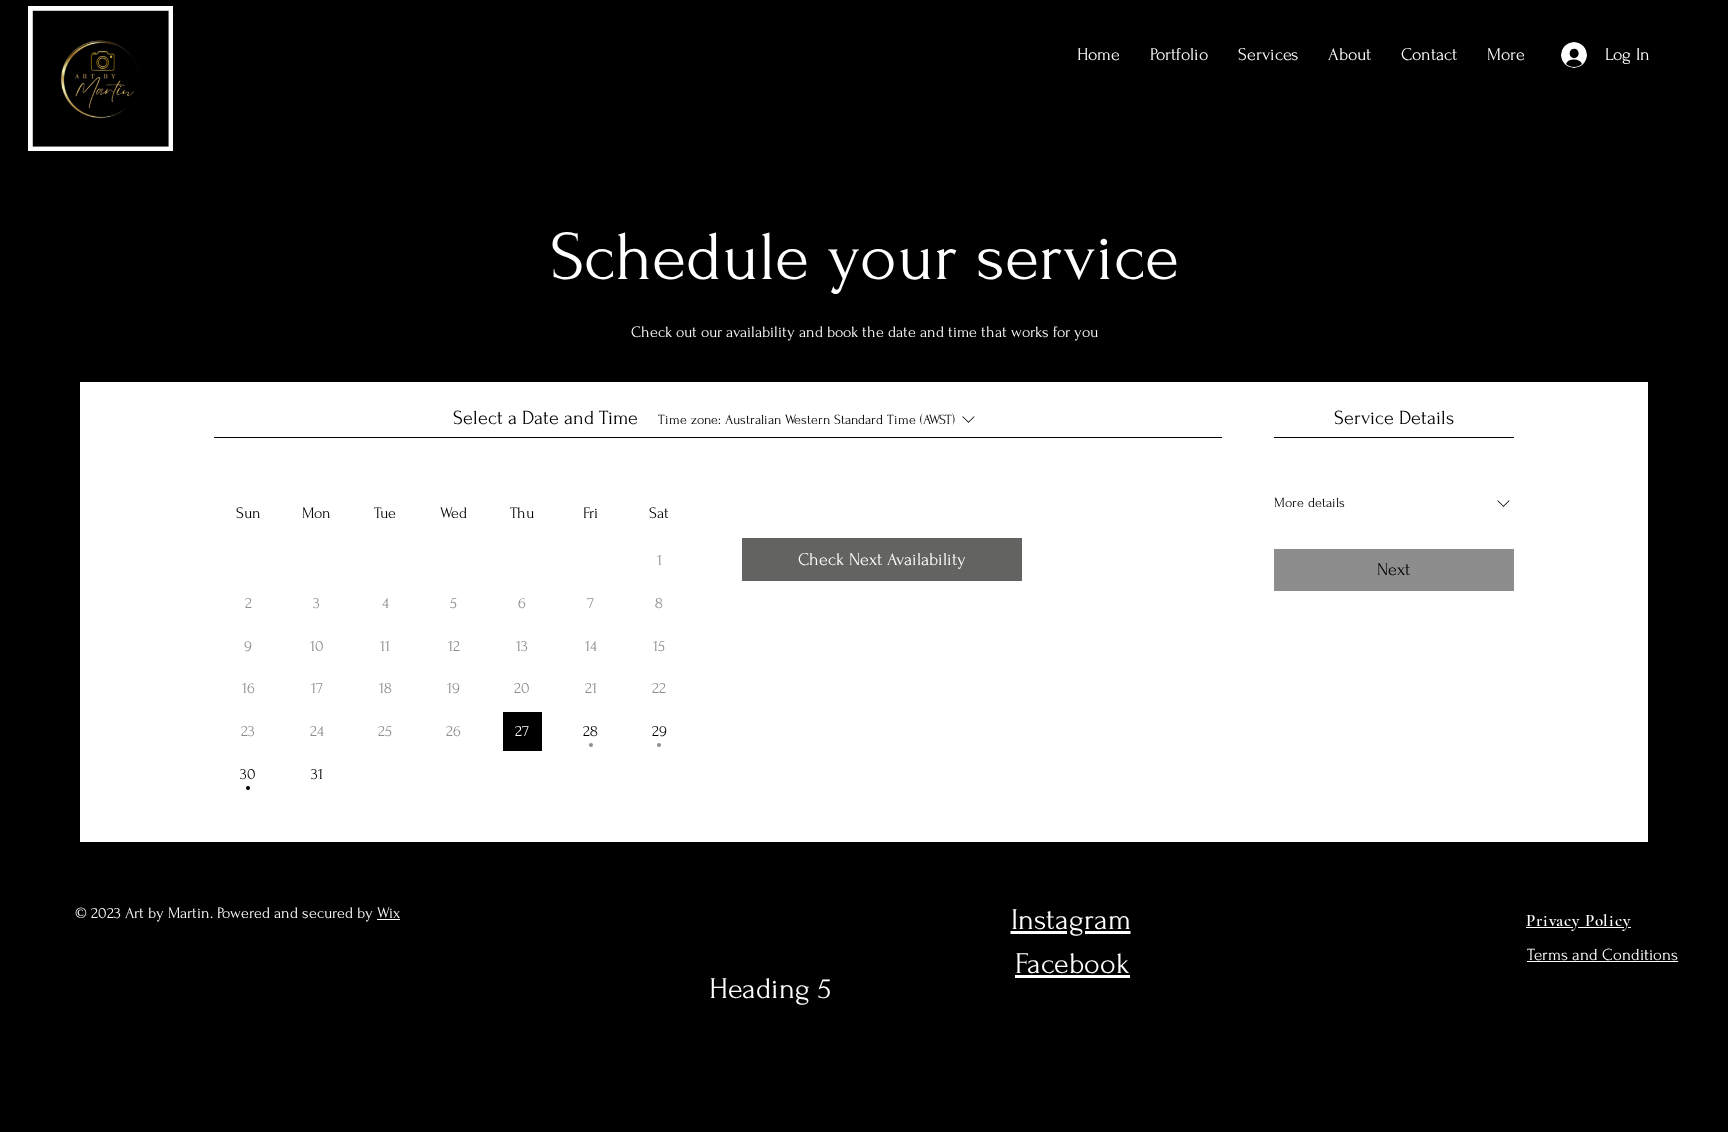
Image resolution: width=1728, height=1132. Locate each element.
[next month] (567, 470)
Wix (388, 913)
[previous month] (341, 470)
